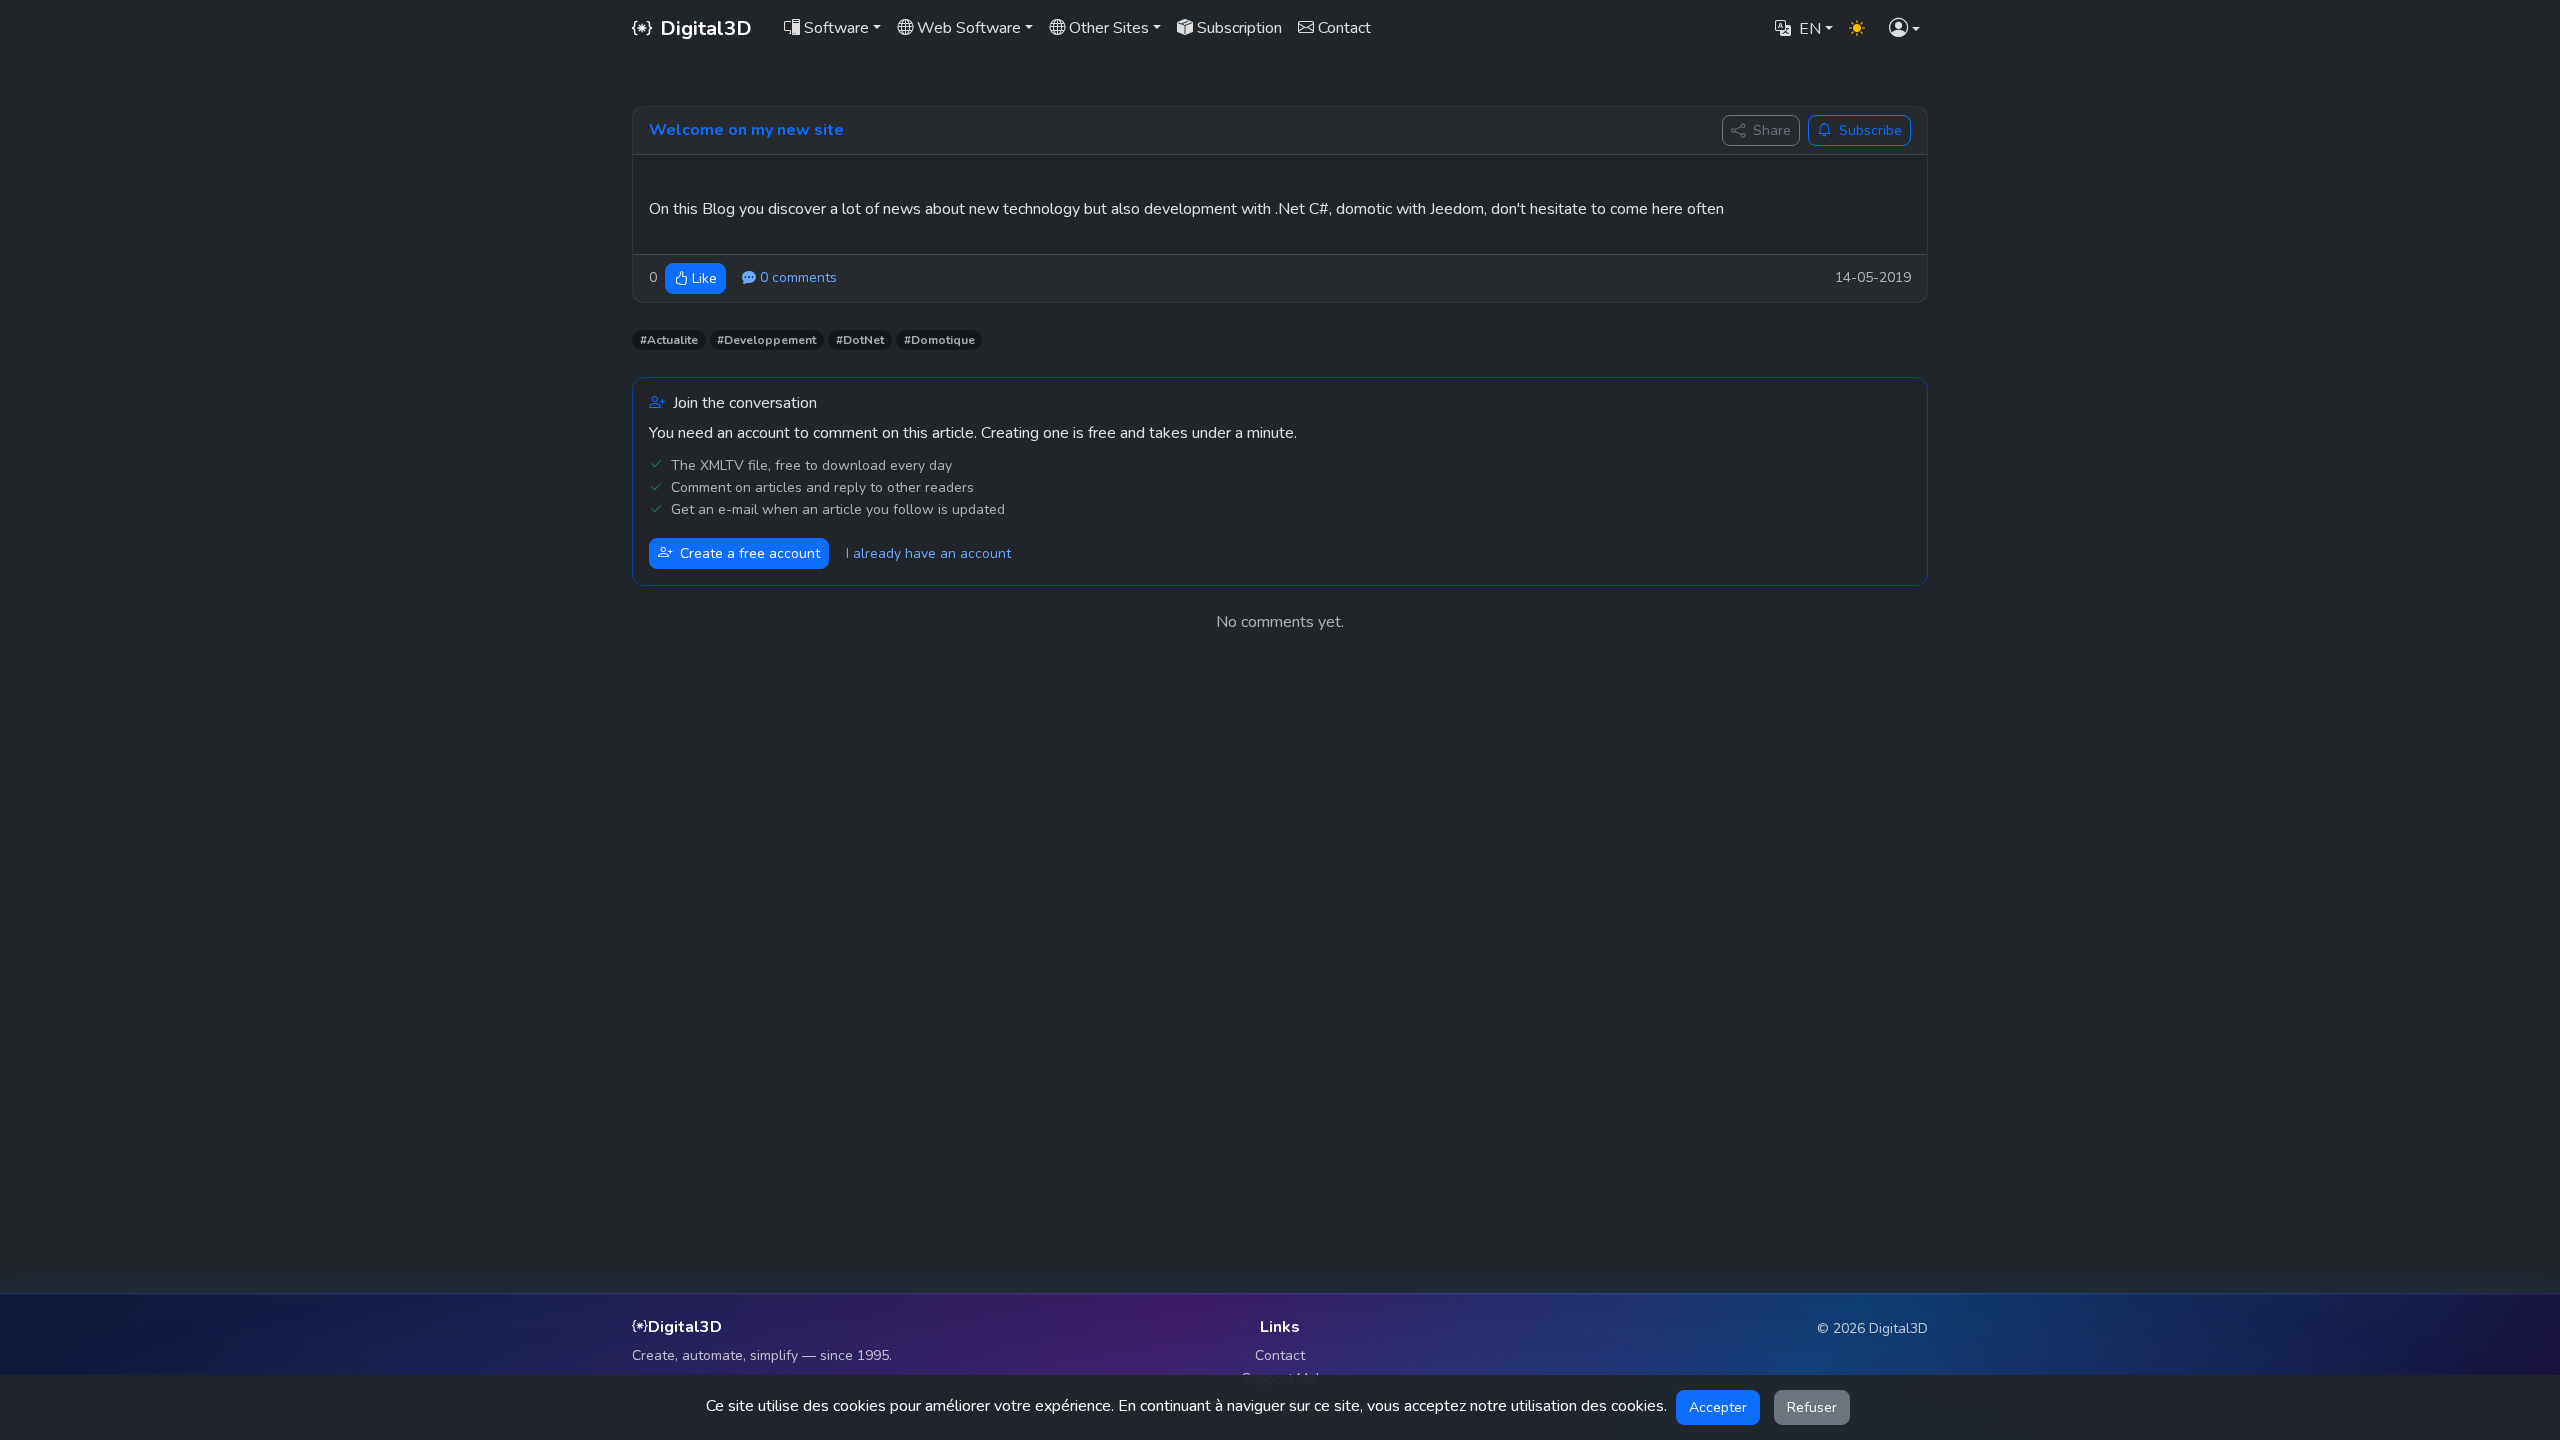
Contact (1280, 1355)
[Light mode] (1857, 29)
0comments (798, 277)
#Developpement (766, 340)
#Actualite (669, 340)
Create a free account (750, 553)
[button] (1904, 29)
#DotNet (860, 340)
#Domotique (939, 340)
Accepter (1718, 1407)
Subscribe (1870, 130)
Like (704, 278)
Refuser (1812, 1407)
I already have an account (928, 553)
